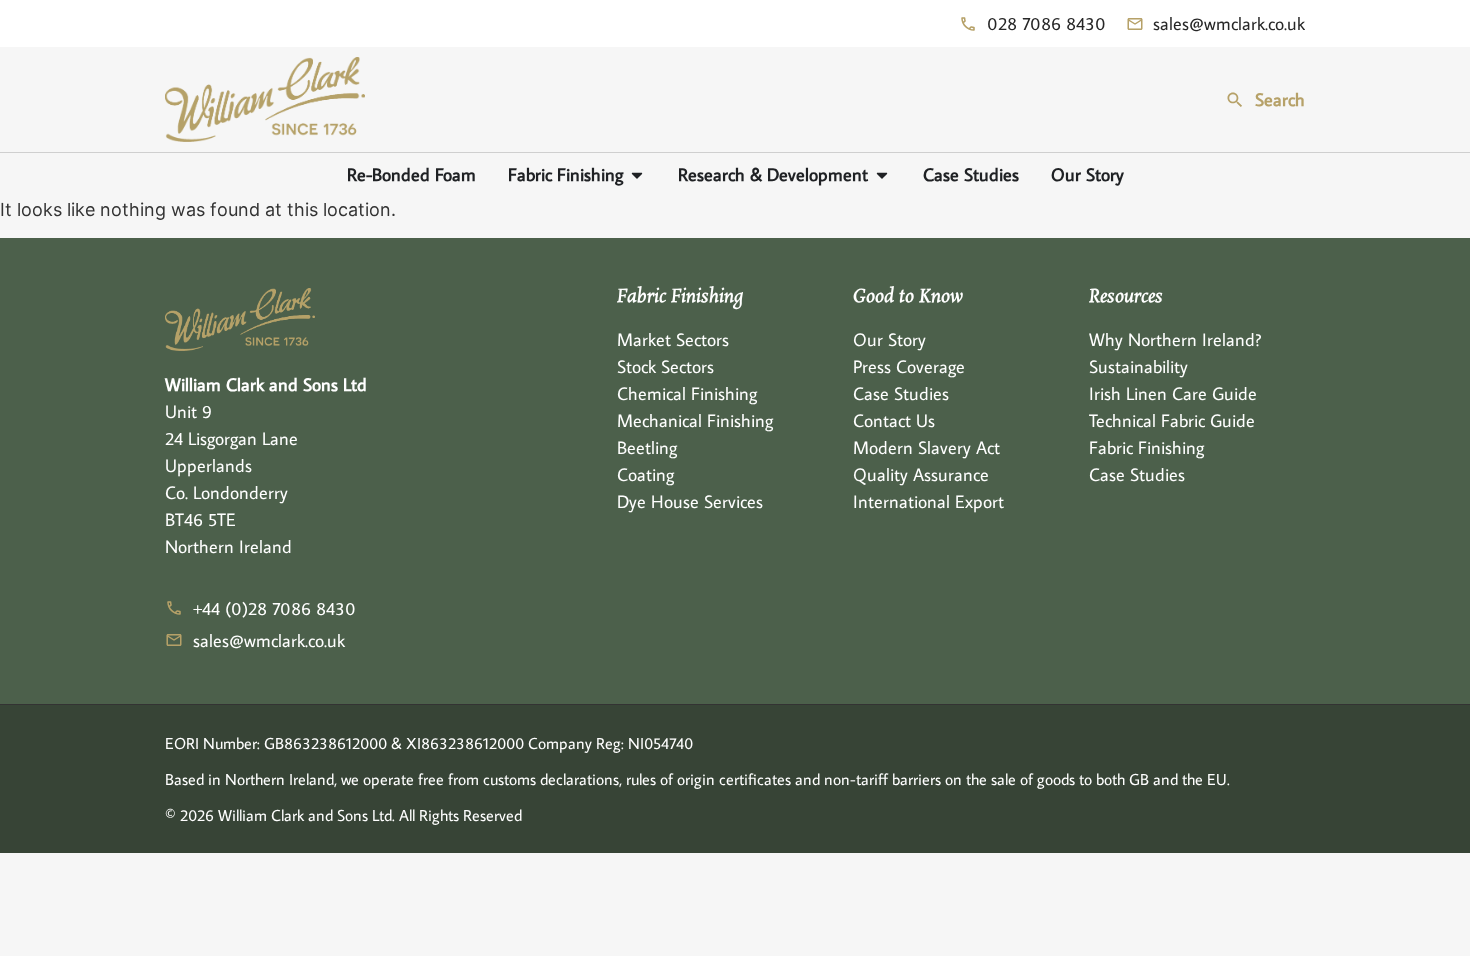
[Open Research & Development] (882, 174)
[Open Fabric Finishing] (637, 174)
